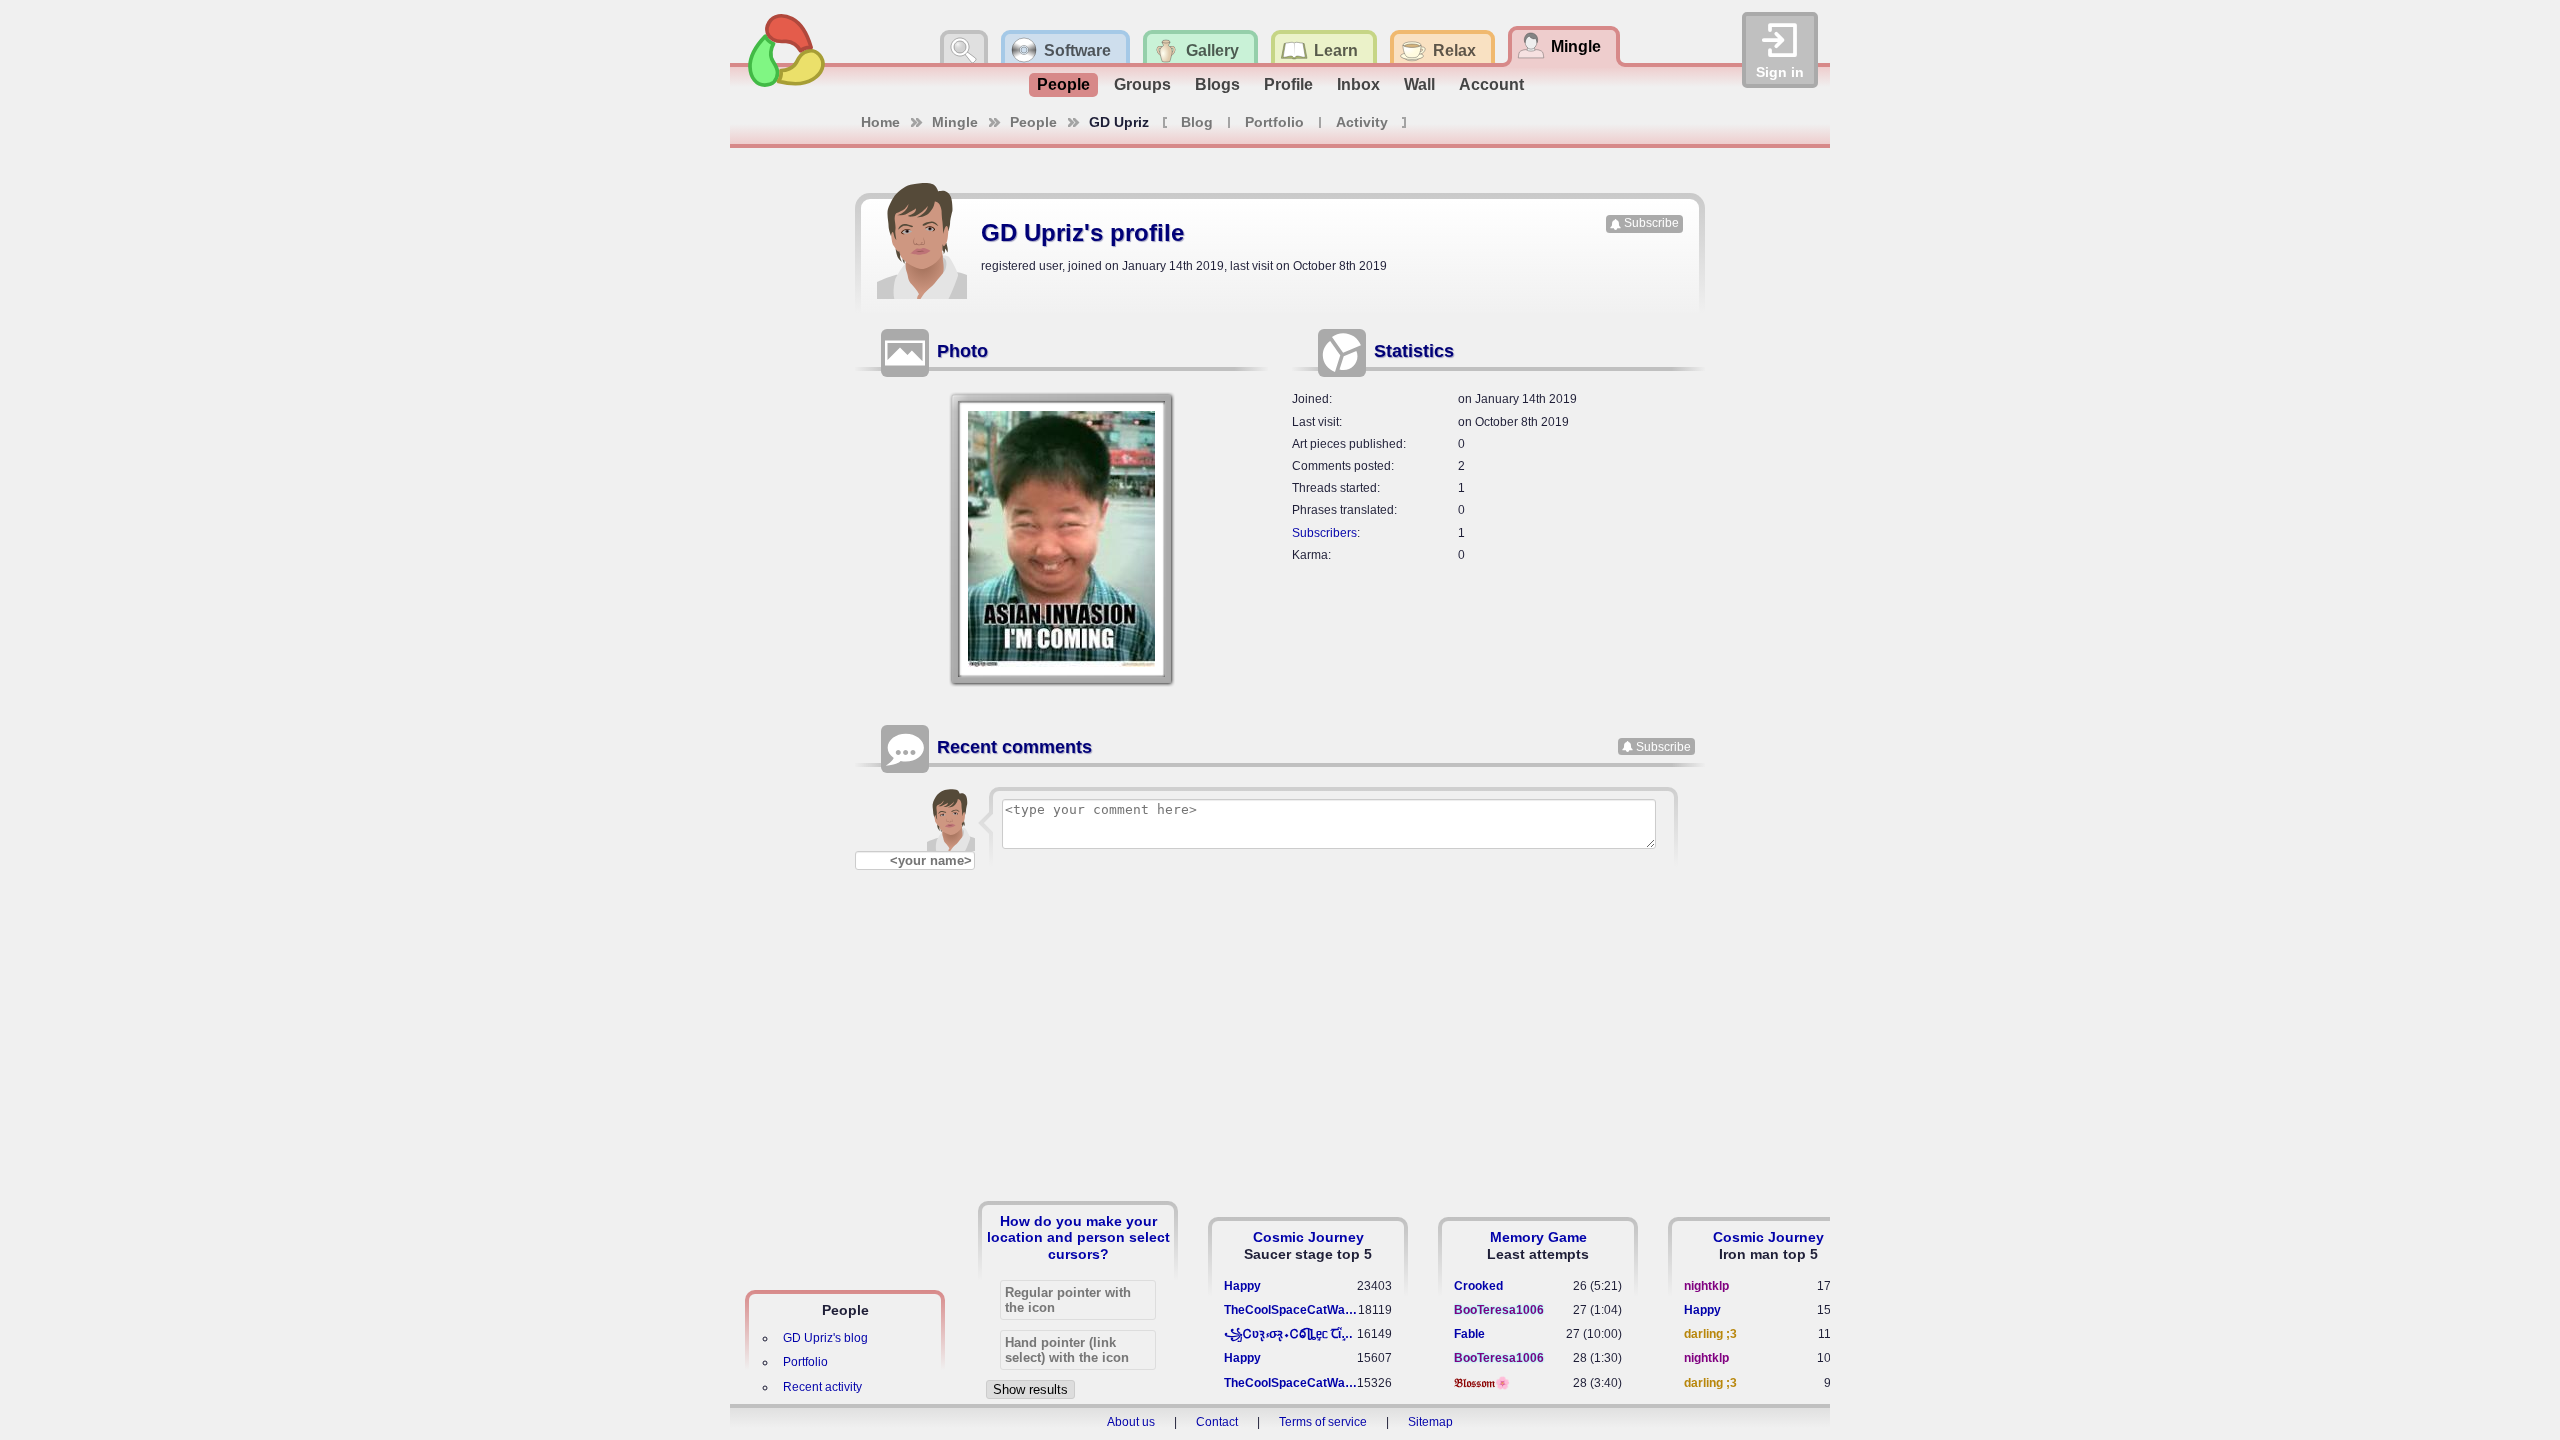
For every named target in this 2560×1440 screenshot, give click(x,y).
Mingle (955, 122)
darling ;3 (1710, 1334)
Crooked (1478, 1286)
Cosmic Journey (1308, 1237)
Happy (1242, 1286)
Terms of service (1323, 1422)
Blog (1197, 122)
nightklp (1706, 1286)
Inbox (1358, 84)
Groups (1142, 84)
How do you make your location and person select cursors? (1078, 1237)
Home (880, 122)
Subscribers (1324, 533)
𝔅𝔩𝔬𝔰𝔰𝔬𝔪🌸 (1482, 1383)
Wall (1419, 84)
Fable (1469, 1334)
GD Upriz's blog (825, 1338)
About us (1131, 1422)
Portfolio (1274, 122)
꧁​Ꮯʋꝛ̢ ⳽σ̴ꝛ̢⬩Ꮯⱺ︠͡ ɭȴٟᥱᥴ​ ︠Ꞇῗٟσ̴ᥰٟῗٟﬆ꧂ (1290, 1334)
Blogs (1217, 84)
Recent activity (822, 1387)
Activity (1362, 122)
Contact (1217, 1422)
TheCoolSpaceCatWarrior (1291, 1310)
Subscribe (1651, 223)
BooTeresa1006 (1499, 1310)
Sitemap (1430, 1422)
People (1063, 84)
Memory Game (1538, 1237)
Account (1491, 84)
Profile (1288, 84)
